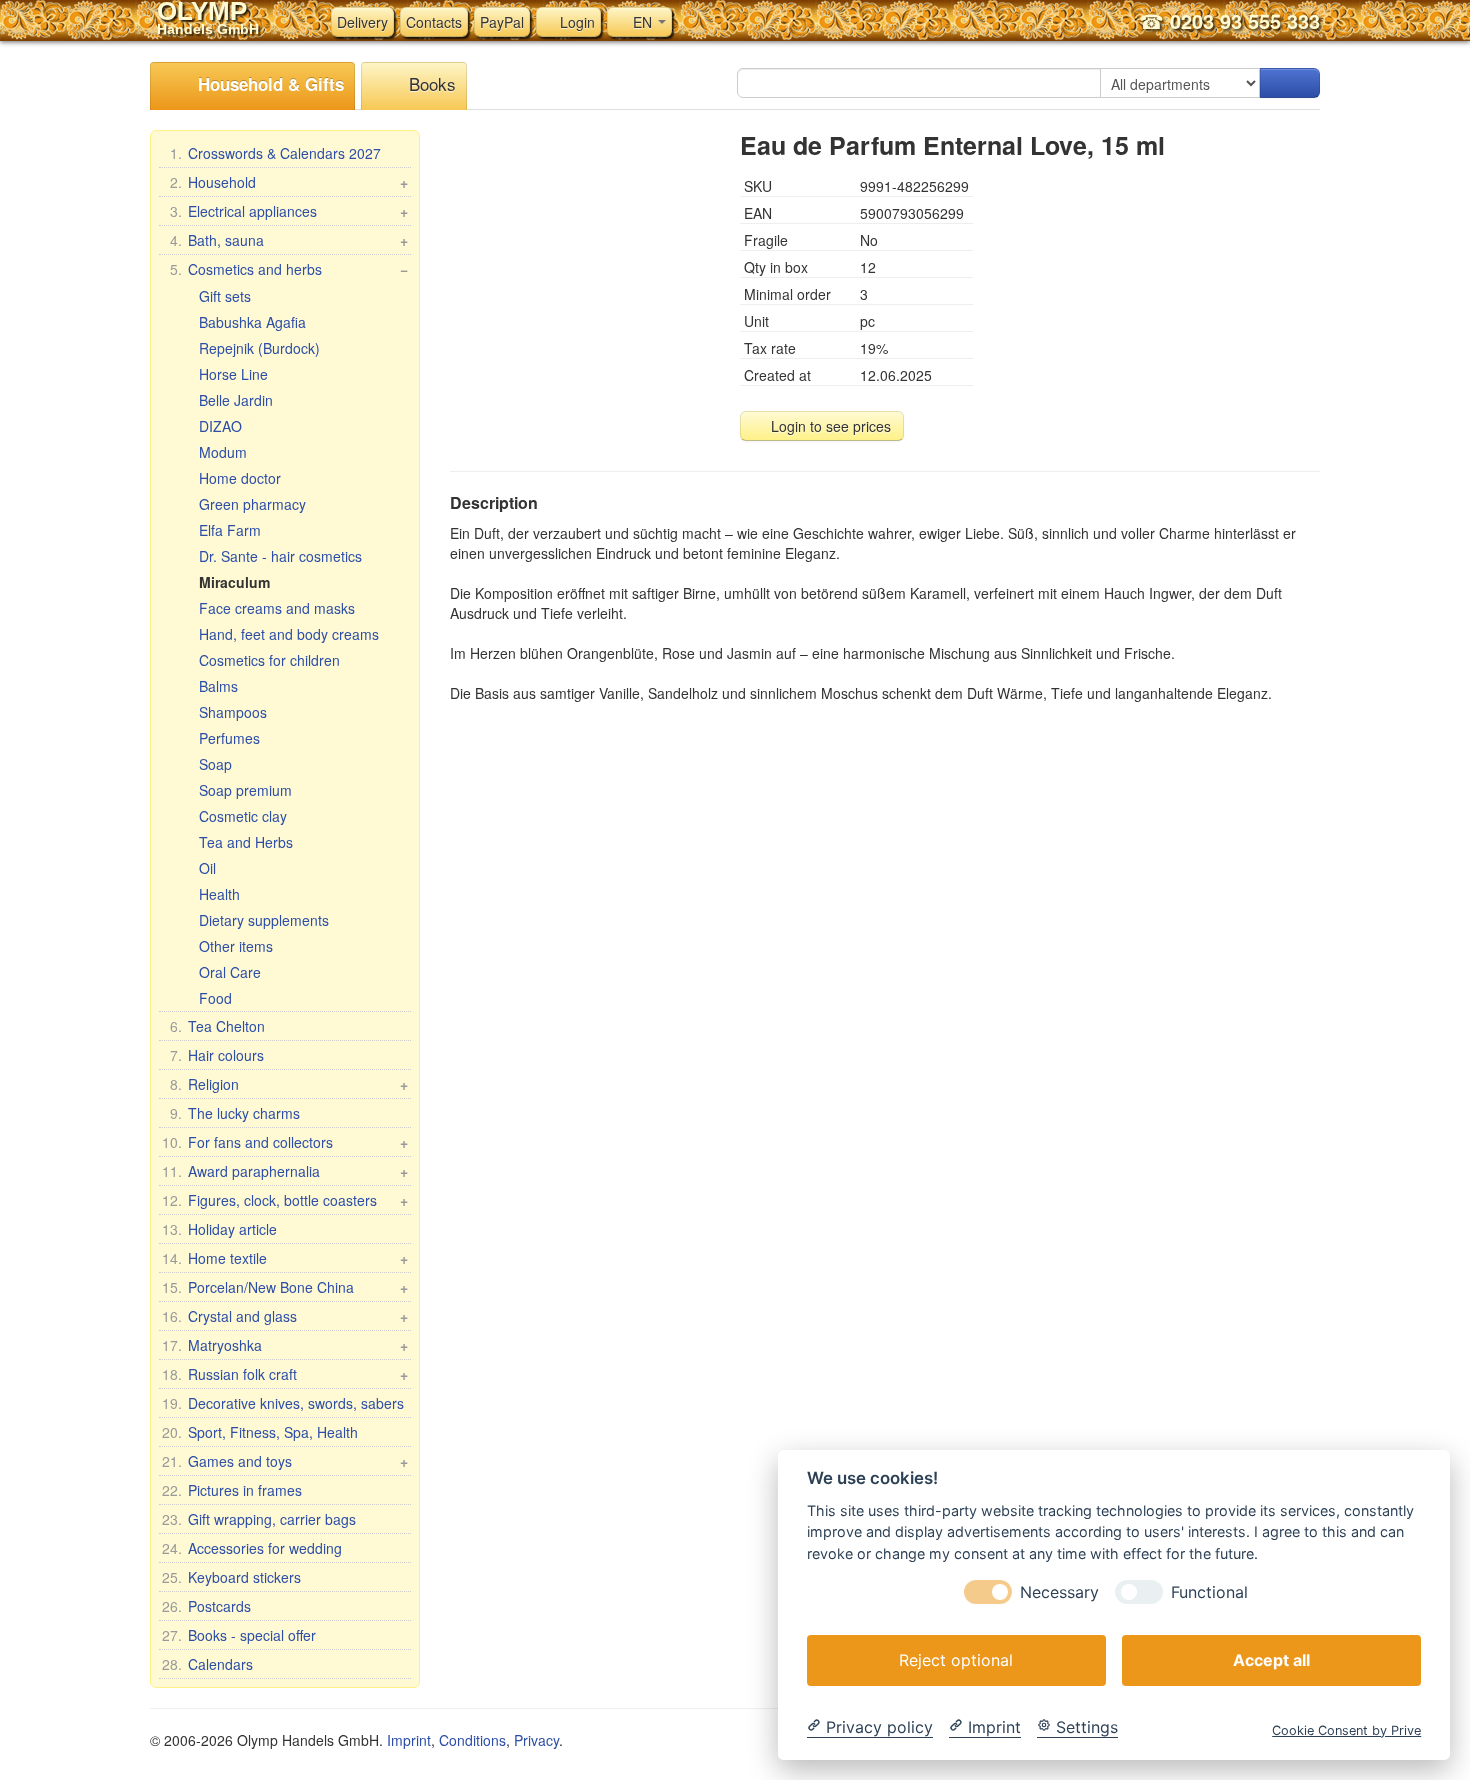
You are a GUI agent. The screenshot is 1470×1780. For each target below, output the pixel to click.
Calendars (207, 1664)
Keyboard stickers (231, 1577)
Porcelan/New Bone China (285, 1287)
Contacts (434, 22)
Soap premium (245, 790)
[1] (1290, 83)
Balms (218, 686)
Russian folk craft (285, 1374)
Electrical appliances (289, 211)
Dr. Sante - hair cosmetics (280, 556)
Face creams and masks (277, 608)
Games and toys (285, 1461)
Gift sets (225, 296)
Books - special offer (239, 1635)
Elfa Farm (230, 530)
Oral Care (230, 972)
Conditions (472, 1740)
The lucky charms (235, 1113)
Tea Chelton (217, 1026)
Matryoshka (285, 1345)
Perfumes (229, 738)
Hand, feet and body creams (289, 634)
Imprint (409, 1740)
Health (219, 894)
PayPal (502, 22)
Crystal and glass (285, 1316)
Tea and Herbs (246, 842)
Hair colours (217, 1055)
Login (575, 22)
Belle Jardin (236, 400)
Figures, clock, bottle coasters (285, 1200)
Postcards (206, 1606)
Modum (223, 452)
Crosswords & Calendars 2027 (275, 153)
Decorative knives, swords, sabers (283, 1403)
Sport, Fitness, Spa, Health (260, 1432)
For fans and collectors (285, 1142)
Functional (1209, 1591)
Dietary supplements (264, 920)
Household (289, 182)
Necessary (1059, 1591)
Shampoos (233, 712)
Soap (215, 764)
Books (430, 83)
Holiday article (219, 1229)
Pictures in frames (232, 1490)
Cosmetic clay (243, 816)
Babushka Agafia (252, 322)
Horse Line (233, 374)
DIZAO (220, 426)
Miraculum (234, 582)
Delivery (362, 22)
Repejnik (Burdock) (259, 348)
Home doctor (240, 478)
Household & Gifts (268, 84)
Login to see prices (829, 426)
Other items (236, 946)
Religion (289, 1084)
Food (215, 998)
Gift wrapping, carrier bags (259, 1519)
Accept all (1271, 1659)
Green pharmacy (252, 504)
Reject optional (956, 1659)
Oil (207, 868)
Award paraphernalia (285, 1171)
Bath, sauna (289, 240)
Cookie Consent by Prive (1346, 1729)
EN (642, 22)
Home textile (285, 1258)
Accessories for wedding (252, 1548)
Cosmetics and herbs (289, 269)
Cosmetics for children (269, 660)
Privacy (536, 1740)
